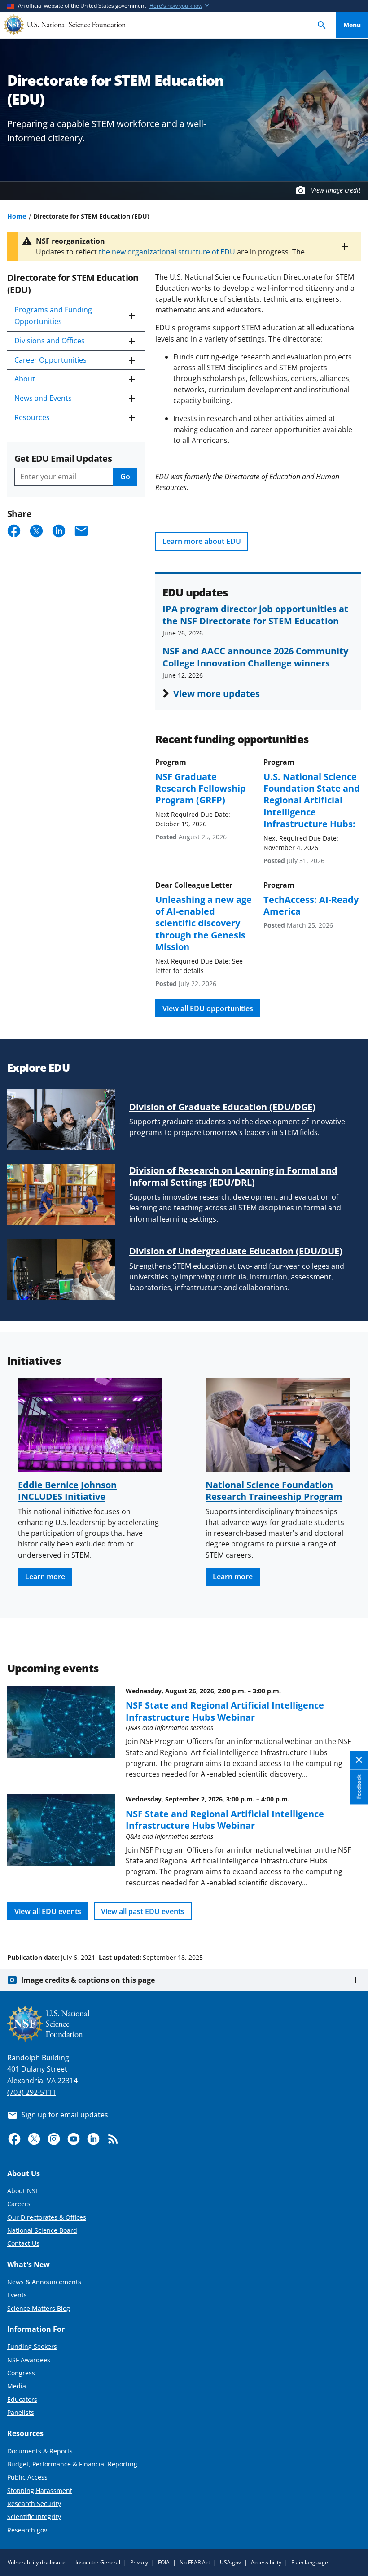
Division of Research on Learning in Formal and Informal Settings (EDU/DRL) (233, 1176)
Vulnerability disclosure (37, 2562)
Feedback (359, 1787)
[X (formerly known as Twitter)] (34, 2139)
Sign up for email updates (65, 2115)
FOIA (164, 2562)
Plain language (310, 2562)
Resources (32, 417)
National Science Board (42, 2230)
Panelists (21, 2412)
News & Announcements (44, 2282)
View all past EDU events (143, 1911)
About (25, 379)
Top (352, 1923)
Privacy (139, 2562)
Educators (22, 2399)
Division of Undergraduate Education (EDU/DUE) (236, 1251)
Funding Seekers (32, 2346)
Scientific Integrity (34, 2517)
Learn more (45, 1577)
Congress (21, 2373)
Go (125, 477)
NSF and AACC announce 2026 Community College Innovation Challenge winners (255, 657)
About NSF (23, 2191)
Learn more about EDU (202, 541)
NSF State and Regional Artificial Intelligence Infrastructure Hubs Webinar (225, 1711)
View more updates (217, 693)
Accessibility (266, 2562)
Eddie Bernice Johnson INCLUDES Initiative (67, 1490)
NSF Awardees (29, 2360)
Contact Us (23, 2243)
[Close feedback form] (359, 1760)
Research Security (34, 2504)
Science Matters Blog (39, 2308)
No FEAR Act (195, 2562)
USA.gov (230, 2562)
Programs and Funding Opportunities (53, 315)
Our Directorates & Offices (47, 2217)
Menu (352, 25)
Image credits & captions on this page (88, 1980)
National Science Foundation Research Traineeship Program (274, 1490)
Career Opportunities (50, 360)
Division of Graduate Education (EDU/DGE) (222, 1107)
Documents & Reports (40, 2451)
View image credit (336, 190)
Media (17, 2386)
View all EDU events (48, 1911)
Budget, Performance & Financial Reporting (72, 2464)
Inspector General (98, 2562)
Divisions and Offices (50, 341)
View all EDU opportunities (208, 1008)
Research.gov (27, 2530)
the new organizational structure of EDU (167, 252)
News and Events (43, 398)
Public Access (27, 2477)
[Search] (322, 25)
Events (17, 2295)
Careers (19, 2204)
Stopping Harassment (40, 2491)
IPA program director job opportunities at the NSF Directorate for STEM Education (255, 614)
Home (17, 216)
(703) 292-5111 (32, 2092)
